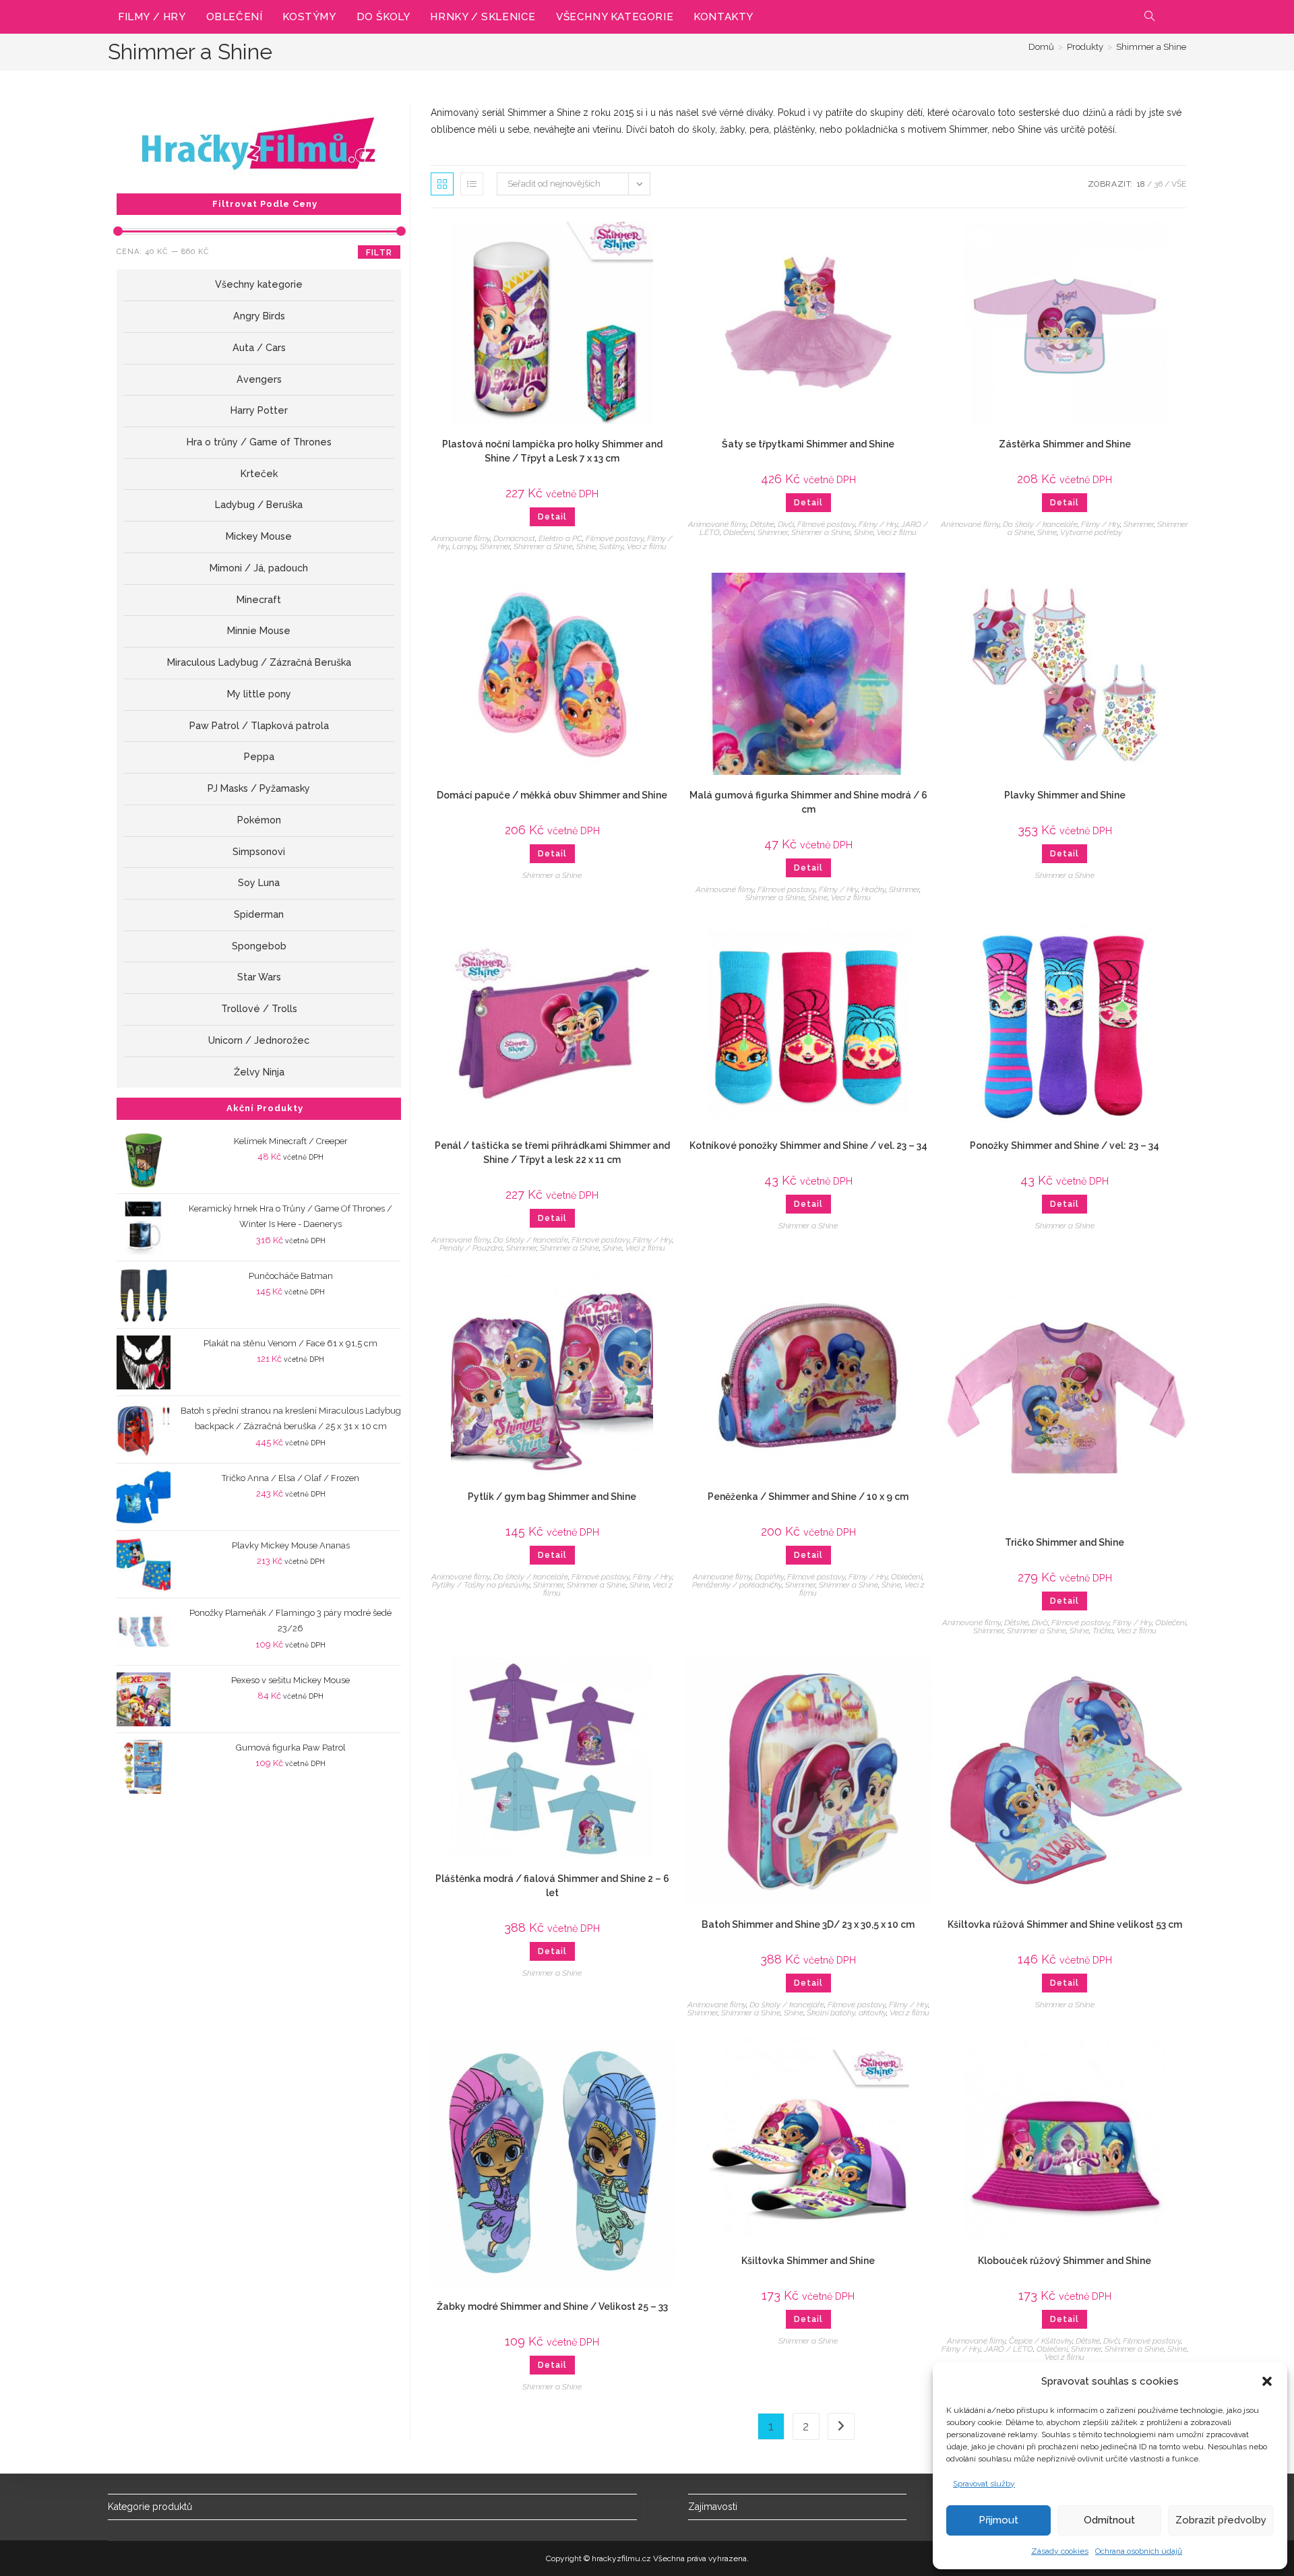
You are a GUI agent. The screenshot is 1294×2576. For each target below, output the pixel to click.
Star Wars (259, 977)
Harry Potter (259, 410)
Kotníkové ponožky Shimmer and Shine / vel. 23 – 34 (808, 1145)
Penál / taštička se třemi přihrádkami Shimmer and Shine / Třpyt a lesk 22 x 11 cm (552, 1153)
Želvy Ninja (259, 1072)
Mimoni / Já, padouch (259, 568)
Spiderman (259, 914)
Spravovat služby (984, 2484)
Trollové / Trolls (259, 1009)
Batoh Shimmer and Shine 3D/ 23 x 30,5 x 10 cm (808, 1924)
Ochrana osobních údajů (1139, 2551)
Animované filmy (461, 538)
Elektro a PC (560, 538)
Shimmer (495, 546)
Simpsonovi (259, 852)
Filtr (379, 253)
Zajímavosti (713, 2507)
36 (1158, 184)
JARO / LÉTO (1009, 2349)
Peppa (259, 757)
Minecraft (259, 600)
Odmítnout (1109, 2520)
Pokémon (259, 820)
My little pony (259, 694)
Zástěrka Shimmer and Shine (1065, 444)
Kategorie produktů (150, 2507)
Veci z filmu (647, 546)
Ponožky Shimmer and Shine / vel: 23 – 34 (1065, 1145)
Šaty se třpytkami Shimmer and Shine (808, 444)
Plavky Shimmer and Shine (1065, 795)
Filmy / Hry (878, 524)
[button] (1267, 2381)
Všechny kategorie (259, 284)
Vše (1179, 184)
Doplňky (769, 1577)
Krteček (259, 474)
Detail (552, 517)
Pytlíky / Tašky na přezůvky (481, 1585)
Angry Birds (259, 316)
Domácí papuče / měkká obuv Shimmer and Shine (552, 795)
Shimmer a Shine (1151, 47)
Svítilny (611, 546)
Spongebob (259, 946)
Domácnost (514, 538)
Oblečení (739, 532)
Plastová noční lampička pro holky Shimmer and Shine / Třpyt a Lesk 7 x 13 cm (552, 451)
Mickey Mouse (259, 536)
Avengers (259, 379)
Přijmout (998, 2520)
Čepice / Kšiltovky (1041, 2341)
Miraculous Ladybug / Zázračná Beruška (259, 662)
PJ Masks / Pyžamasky (259, 788)
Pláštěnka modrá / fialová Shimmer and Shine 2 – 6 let (552, 1886)
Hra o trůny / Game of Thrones (259, 442)
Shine (586, 546)
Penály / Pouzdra (471, 1248)
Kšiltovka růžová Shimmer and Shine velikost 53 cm (1065, 1924)
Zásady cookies (1060, 2551)
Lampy (464, 546)
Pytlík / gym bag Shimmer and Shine (552, 1497)
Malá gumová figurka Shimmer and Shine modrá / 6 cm (808, 802)
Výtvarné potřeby (1091, 532)
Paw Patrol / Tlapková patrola (259, 726)
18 (1141, 184)
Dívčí (786, 524)
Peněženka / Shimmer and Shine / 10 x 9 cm (808, 1497)
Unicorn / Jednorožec (259, 1040)
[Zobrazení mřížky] (442, 184)
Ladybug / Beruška (259, 505)
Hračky (873, 889)
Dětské (762, 524)
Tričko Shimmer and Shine (1065, 1542)
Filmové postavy (615, 538)
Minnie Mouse (259, 631)
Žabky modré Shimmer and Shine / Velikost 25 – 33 (552, 2306)
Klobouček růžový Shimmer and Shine (1065, 2261)
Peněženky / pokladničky (737, 1585)
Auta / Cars (259, 348)
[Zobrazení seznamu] (472, 184)
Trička (1103, 1631)
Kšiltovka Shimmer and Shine (808, 2261)
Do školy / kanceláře (1040, 524)
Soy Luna (259, 883)
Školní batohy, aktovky (846, 2013)
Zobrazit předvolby (1221, 2520)
